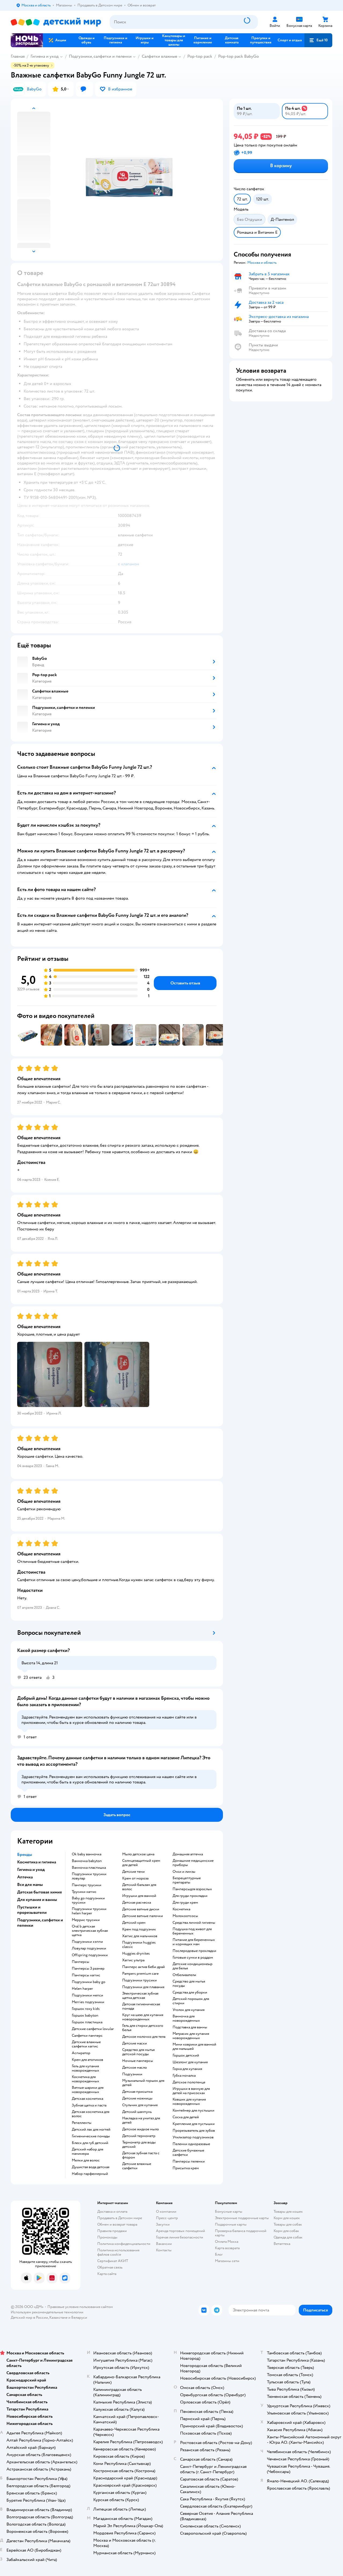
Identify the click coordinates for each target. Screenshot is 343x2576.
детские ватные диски (141, 1909)
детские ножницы (137, 2098)
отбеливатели (184, 1975)
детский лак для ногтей (91, 2130)
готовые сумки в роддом (193, 1958)
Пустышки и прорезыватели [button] (32, 1910)
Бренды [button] (25, 1855)
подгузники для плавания (143, 1987)
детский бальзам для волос (139, 1887)
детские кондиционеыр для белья (193, 1966)
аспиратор (81, 2053)
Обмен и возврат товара (117, 2224)
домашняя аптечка (188, 1854)
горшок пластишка (87, 2022)
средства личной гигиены (194, 1923)
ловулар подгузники (89, 1948)
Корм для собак (286, 2231)
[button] (318, 40)
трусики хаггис (84, 1892)
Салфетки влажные (159, 56)
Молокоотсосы (185, 1916)
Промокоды (107, 2237)
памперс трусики (87, 1885)
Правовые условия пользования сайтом (80, 2307)
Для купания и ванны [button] (37, 1900)
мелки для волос (86, 2160)
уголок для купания (189, 2010)
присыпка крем (186, 2168)
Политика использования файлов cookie (118, 2252)
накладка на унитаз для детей (141, 2120)
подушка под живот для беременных (192, 1931)
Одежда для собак (288, 2237)
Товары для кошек (288, 2212)
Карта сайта (107, 2274)
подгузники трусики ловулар (89, 1876)
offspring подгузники (90, 1955)
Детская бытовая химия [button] (40, 1892)
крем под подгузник (139, 1929)
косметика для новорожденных (85, 2079)
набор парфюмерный (90, 2174)
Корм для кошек (287, 2218)
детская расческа (137, 1903)
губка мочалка (184, 2076)
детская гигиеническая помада (141, 2006)
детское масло (135, 2068)
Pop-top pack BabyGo (238, 56)
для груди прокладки (190, 1896)
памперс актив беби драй (143, 1967)
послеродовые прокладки (194, 1951)
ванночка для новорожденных (186, 2018)
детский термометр (139, 2136)
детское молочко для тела (144, 2037)
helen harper (82, 1989)
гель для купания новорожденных (85, 2068)
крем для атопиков (87, 2060)
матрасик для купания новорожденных (191, 2036)
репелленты (82, 2123)
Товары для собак (288, 2224)
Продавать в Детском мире (120, 2218)
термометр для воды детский (139, 2145)
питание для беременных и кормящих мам (194, 1942)
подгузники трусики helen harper (89, 1911)
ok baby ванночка (87, 1854)
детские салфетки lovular (93, 2029)
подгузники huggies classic (139, 1945)
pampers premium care (140, 1974)
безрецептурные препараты (187, 1880)
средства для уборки (190, 1992)
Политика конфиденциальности (124, 2244)
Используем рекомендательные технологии (47, 2312)
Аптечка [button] (25, 1877)
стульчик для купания (140, 2105)
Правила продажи (112, 2231)
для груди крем (185, 1903)
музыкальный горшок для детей (143, 2083)
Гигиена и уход (45, 56)
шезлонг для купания (190, 2062)
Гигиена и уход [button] (31, 1870)
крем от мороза (135, 1878)
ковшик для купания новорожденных (189, 2102)
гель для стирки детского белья (143, 2028)
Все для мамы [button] (30, 1885)
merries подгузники (88, 2002)
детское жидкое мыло (141, 2129)
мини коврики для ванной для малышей (194, 2047)
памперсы (81, 1962)
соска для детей (186, 2117)
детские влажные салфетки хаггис (86, 2044)
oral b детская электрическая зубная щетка (90, 1931)
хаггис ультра (133, 1960)
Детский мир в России (29, 2317)
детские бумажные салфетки (188, 2153)
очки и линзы (184, 1872)
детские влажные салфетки (137, 2166)
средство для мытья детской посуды (138, 2052)
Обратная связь (110, 2267)
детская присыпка (137, 2092)
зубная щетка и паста (89, 2105)
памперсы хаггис (86, 1975)
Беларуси (79, 2317)
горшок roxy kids (86, 2009)
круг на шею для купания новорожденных (143, 2017)
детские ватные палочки (143, 1916)
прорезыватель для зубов (194, 2131)
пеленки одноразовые (191, 2144)
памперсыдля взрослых (192, 1889)
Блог (219, 2254)
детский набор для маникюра (87, 2152)
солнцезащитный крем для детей (141, 1863)
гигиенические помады (91, 2136)
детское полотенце (189, 2082)
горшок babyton (85, 2016)
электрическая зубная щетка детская (140, 1996)
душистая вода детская (91, 2167)
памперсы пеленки (189, 2161)
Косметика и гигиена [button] (37, 1862)
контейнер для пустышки (193, 2110)
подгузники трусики (139, 1980)
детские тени (133, 1872)
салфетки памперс (87, 2036)
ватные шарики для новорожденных (88, 2090)
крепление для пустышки (194, 2124)
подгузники (132, 2074)
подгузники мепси (87, 1995)
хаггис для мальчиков (140, 1936)
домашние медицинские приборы (193, 1863)
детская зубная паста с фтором (141, 2155)
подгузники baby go (89, 1982)
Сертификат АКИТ (113, 2261)
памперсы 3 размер (88, 1969)
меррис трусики (86, 1920)
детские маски (135, 2043)
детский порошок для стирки (191, 2001)
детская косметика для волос (91, 2114)
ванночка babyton (87, 1861)
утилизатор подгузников (193, 2137)
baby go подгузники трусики (88, 1900)
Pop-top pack (200, 56)
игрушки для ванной (139, 1896)
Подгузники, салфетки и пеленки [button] (40, 1923)
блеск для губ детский (90, 2143)
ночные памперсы (138, 2061)
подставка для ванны (190, 2027)
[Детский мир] (56, 22)
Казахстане (58, 2317)
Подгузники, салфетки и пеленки (100, 56)
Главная (18, 56)
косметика (181, 1909)
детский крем (134, 1923)
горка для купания (187, 2069)
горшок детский (186, 2055)
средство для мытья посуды (189, 1984)
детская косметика (87, 2099)
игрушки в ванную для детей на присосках (191, 2091)
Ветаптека (282, 2244)
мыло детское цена (138, 1854)
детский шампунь (137, 2112)
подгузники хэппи (87, 1942)
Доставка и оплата (112, 2212)
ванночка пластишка (89, 1868)
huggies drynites (136, 1954)
